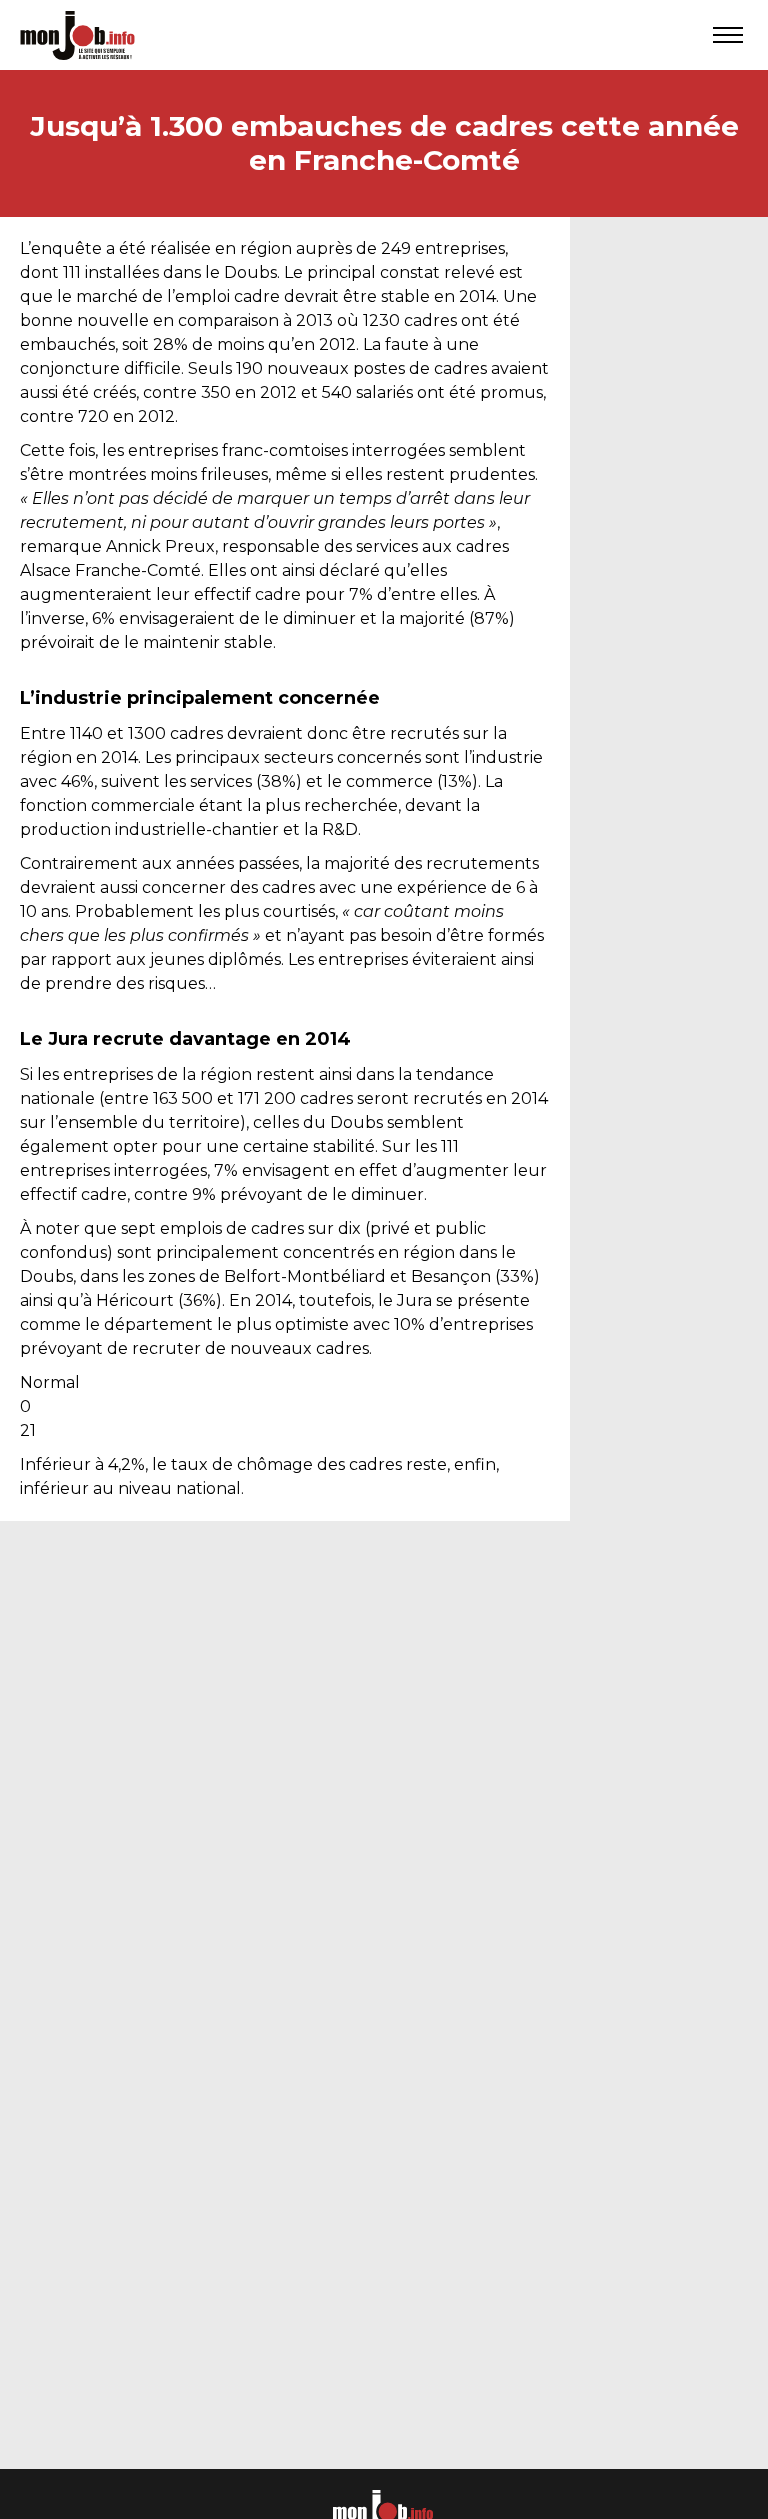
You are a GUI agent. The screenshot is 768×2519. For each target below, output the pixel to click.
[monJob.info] (77, 35)
